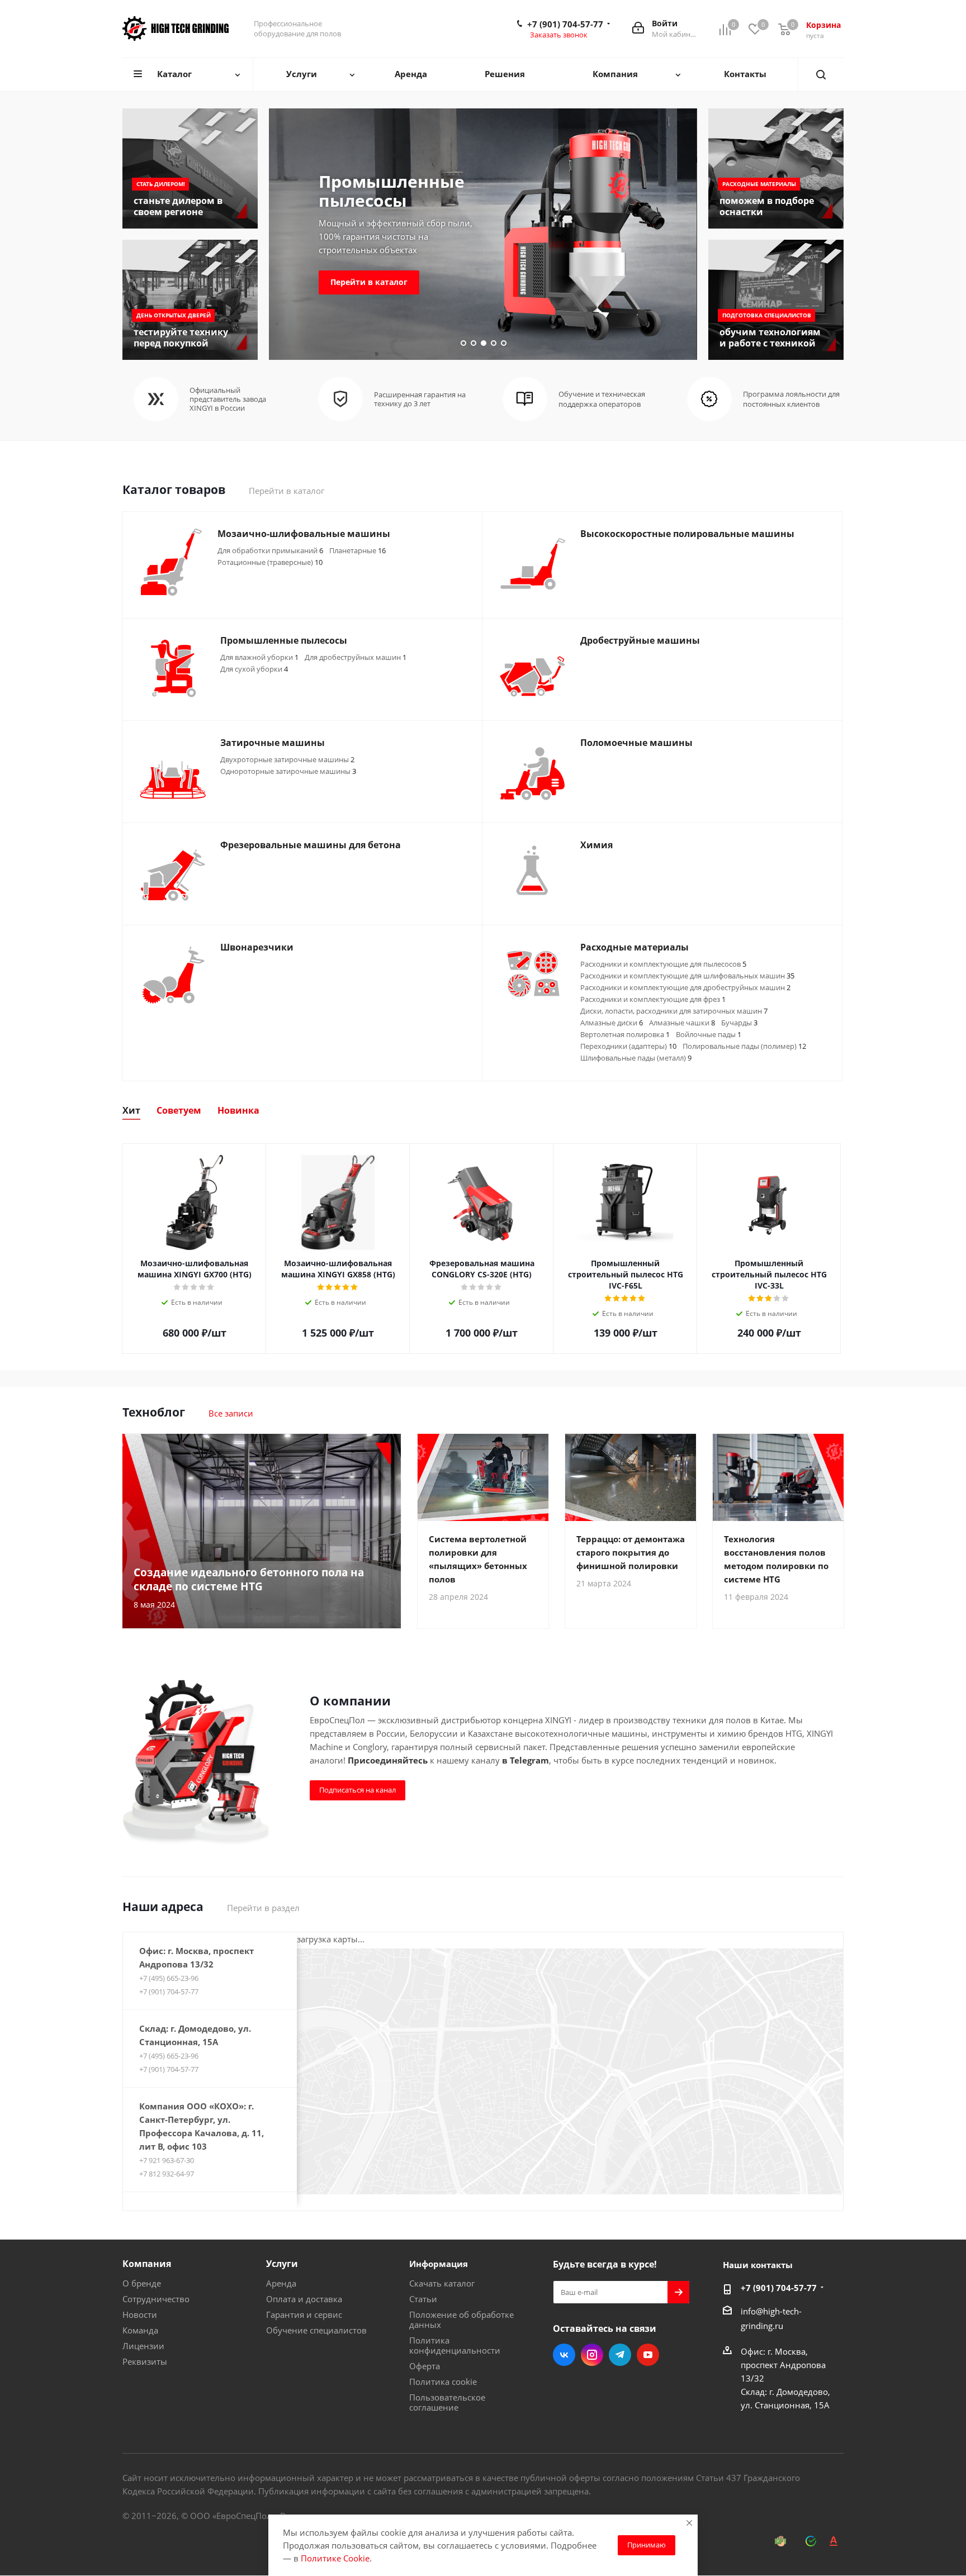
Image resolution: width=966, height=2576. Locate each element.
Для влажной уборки (259, 657)
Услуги (282, 2264)
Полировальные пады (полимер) (744, 1046)
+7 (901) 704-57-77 (565, 24)
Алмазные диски (612, 1023)
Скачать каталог (442, 2283)
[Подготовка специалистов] (776, 300)
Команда (140, 2330)
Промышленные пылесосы (392, 191)
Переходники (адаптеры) (628, 1046)
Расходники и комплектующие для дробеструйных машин (685, 987)
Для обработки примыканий (270, 550)
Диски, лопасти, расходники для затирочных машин (674, 1011)
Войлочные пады (709, 1034)
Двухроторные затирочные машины (287, 759)
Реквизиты (145, 2361)
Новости (140, 2314)
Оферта (425, 2366)
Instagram (592, 2355)
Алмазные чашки (682, 1023)
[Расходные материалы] (776, 168)
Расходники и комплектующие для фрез (653, 999)
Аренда (281, 2283)
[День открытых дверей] (190, 300)
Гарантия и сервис (304, 2314)
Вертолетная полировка (625, 1034)
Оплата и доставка (304, 2299)
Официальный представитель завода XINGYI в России (228, 399)
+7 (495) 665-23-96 (169, 1978)
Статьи (423, 2299)
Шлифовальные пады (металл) (636, 1058)
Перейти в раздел (263, 1908)
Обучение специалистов (316, 2330)
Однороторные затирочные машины (288, 771)
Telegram (620, 2355)
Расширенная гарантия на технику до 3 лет (420, 399)
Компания (147, 2264)
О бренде (142, 2283)
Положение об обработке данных (461, 2320)
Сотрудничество (156, 2299)
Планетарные (357, 550)
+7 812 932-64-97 (167, 2174)
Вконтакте (564, 2355)
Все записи (231, 1413)
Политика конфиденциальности (455, 2345)
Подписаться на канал (357, 1790)
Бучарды (739, 1023)
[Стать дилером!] (190, 168)
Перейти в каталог (369, 282)
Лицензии (143, 2346)
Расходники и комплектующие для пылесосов (663, 964)
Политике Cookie (335, 2558)
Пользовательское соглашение (447, 2402)
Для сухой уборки (254, 669)
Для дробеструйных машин (356, 657)
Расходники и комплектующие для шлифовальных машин (687, 976)
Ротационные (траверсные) (270, 562)
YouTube (648, 2355)
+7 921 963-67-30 (167, 2160)
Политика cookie (443, 2382)
